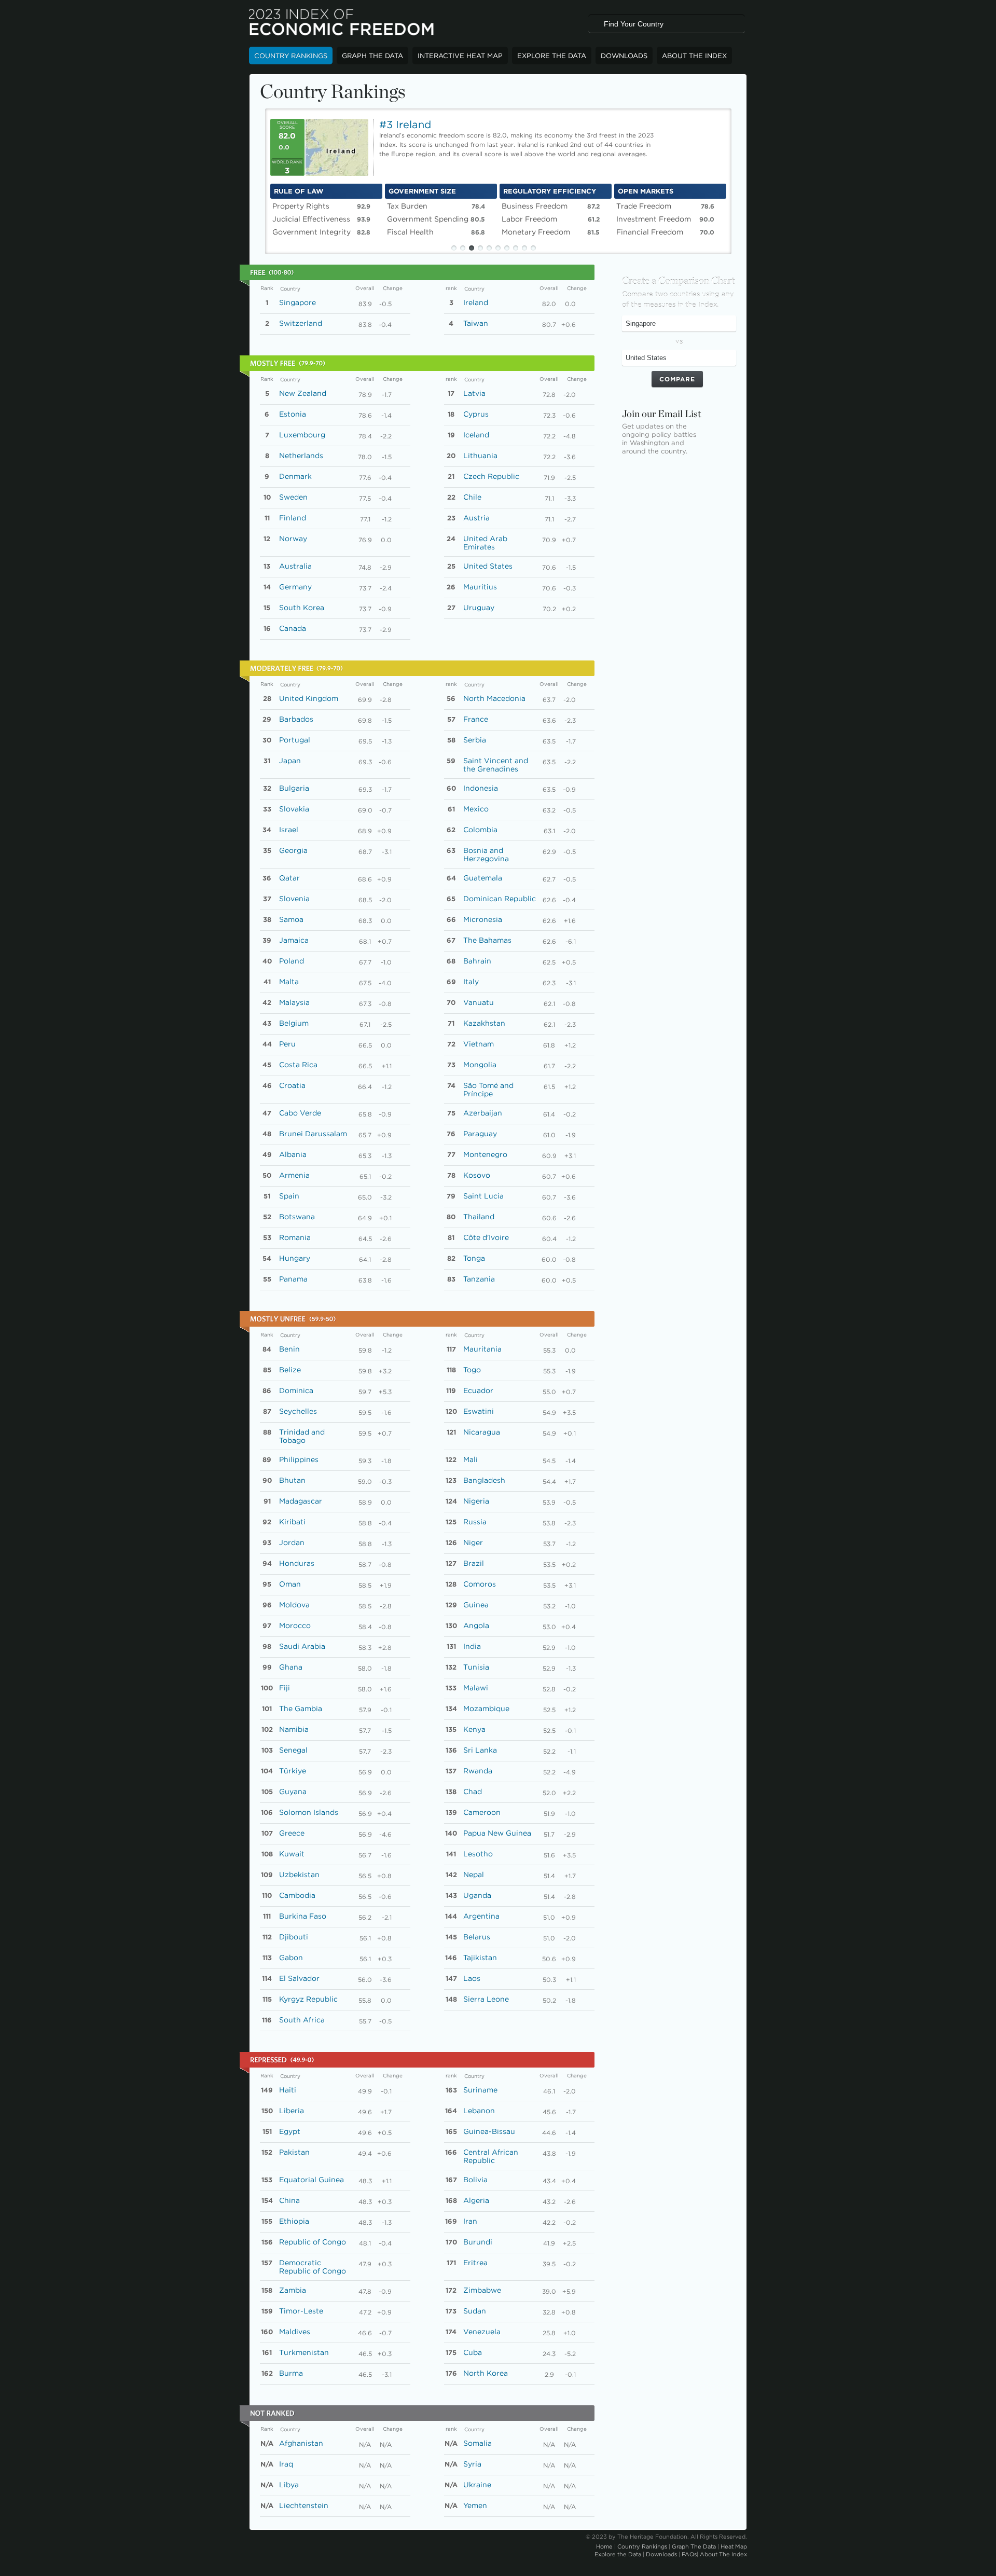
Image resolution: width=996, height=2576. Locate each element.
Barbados (296, 719)
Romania (295, 1237)
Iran (470, 2221)
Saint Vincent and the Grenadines (496, 765)
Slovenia (294, 899)
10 (533, 248)
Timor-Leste (301, 2311)
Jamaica (294, 940)
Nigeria (476, 1501)
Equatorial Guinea (312, 2180)
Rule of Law (299, 191)
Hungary (295, 1258)
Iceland (476, 435)
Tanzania (479, 1279)
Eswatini (479, 1411)
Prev (258, 178)
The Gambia (301, 1709)
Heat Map (734, 2546)
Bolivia (475, 2180)
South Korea (302, 608)
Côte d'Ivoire (486, 1237)
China (289, 2200)
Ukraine (477, 2485)
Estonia (293, 414)
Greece (292, 1833)
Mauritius (480, 587)
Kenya (474, 1729)
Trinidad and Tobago (302, 1436)
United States (488, 566)
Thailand (479, 1217)
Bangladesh (484, 1480)
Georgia (293, 850)
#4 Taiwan (406, 125)
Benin (289, 1349)
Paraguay (480, 1134)
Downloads (624, 56)
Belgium (294, 1023)
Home (604, 2546)
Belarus (477, 1937)
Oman (290, 1584)
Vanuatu (479, 1002)
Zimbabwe (482, 2290)
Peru (287, 1044)
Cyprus (476, 414)
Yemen (475, 2505)
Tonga (474, 1258)
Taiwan (476, 323)
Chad (473, 1792)
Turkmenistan (304, 2352)
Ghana (291, 1667)
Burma (291, 2373)
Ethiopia (294, 2221)
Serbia (475, 740)
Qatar (289, 878)
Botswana (297, 1217)
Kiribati (292, 1522)
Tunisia (476, 1667)
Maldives (295, 2332)
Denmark (295, 476)
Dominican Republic (500, 899)
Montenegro (485, 1154)
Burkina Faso (303, 1916)
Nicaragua (482, 1432)
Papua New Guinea (497, 1833)
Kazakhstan (484, 1023)
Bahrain (477, 961)
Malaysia (294, 1002)
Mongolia (480, 1065)
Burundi (478, 2242)
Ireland (476, 302)
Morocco (295, 1626)
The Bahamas (487, 940)
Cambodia (297, 1895)
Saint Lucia (483, 1196)
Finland (293, 518)
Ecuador (478, 1390)
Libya (289, 2485)
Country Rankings (291, 56)
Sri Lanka (480, 1750)
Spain (289, 1196)
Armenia (294, 1175)
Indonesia (481, 788)
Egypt (290, 2131)
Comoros (480, 1584)
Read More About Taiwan (686, 149)
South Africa (302, 2020)
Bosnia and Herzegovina (486, 855)
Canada (293, 628)
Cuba (473, 2352)
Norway (293, 539)
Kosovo (477, 1175)
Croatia (292, 1085)
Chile (472, 497)
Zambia (293, 2290)
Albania (293, 1154)
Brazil (474, 1563)
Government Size (422, 191)
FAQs (689, 2554)
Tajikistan (480, 1958)
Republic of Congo (313, 2242)
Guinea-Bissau (489, 2131)
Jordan (292, 1542)
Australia (295, 566)
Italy (471, 982)
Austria (476, 518)
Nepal (474, 1875)
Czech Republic (491, 476)
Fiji (285, 1688)
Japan (290, 761)
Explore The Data (552, 56)
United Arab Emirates (485, 543)
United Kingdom (309, 698)
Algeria (476, 2200)
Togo (472, 1370)
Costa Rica (298, 1065)
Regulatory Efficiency (550, 191)
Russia (475, 1522)
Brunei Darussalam (313, 1134)
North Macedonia (494, 698)
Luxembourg (302, 435)
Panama (293, 1279)
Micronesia (483, 919)
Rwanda (478, 1771)
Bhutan (292, 1480)
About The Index (694, 56)
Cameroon (482, 1812)
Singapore (298, 302)
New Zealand (303, 393)
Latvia (474, 393)
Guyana (293, 1792)
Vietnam (479, 1044)
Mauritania (482, 1349)
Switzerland (301, 323)
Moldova (294, 1605)
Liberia (292, 2111)
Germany (295, 587)
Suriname (480, 2090)
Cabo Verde (300, 1113)
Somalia (478, 2443)
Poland (292, 961)
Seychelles (298, 1411)
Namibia (294, 1729)
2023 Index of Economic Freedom (342, 23)
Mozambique (486, 1709)
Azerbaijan (483, 1113)
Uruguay (479, 608)
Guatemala (483, 878)
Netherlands (301, 456)
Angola (476, 1626)
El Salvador (299, 1978)
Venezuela (482, 2332)
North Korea (486, 2373)
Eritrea (475, 2263)
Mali (471, 1459)
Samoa (291, 919)
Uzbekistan (299, 1875)
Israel (289, 830)
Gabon (291, 1958)
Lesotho (478, 1854)
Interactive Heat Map (460, 56)
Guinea (476, 1605)
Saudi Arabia (302, 1646)
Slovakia (294, 809)
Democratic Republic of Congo (313, 2267)
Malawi (476, 1688)
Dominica (296, 1390)
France (476, 719)
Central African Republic (491, 2156)
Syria (472, 2464)
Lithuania (480, 456)
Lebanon (479, 2111)
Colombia (480, 830)
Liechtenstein (304, 2505)
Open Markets (646, 191)
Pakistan (294, 2152)
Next (738, 178)
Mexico (476, 809)
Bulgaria (294, 788)
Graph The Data (372, 56)
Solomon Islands (309, 1812)
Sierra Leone (486, 1999)
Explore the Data (618, 2554)
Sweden (293, 497)
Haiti (288, 2090)
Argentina (481, 1916)
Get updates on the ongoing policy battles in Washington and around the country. (659, 439)
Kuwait (292, 1854)
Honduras (297, 1563)
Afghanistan (301, 2443)
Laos (472, 1978)
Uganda (477, 1895)
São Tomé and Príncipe (488, 1090)
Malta (289, 982)
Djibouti (294, 1937)
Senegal (293, 1750)
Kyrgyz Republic (308, 1999)
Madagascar (301, 1501)
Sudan (475, 2311)
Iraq (286, 2464)
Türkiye (293, 1771)
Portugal (295, 740)
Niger (473, 1542)
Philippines (299, 1459)
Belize (290, 1370)
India (472, 1646)
